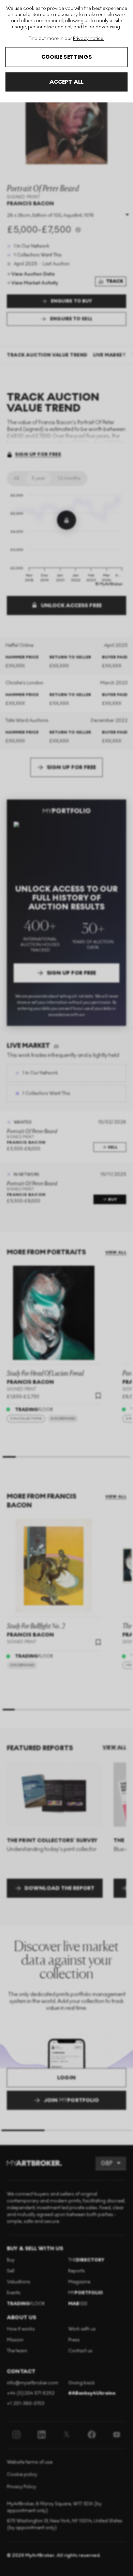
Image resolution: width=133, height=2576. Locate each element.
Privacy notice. (89, 38)
